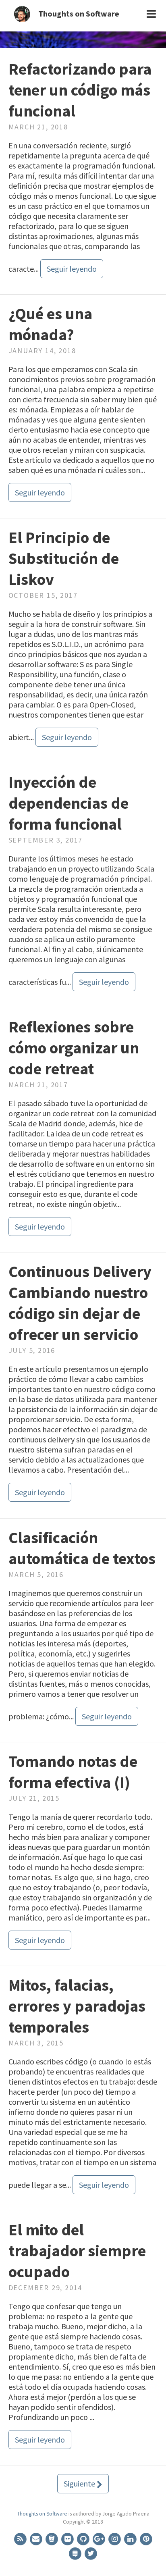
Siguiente (80, 2483)
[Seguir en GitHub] (84, 2538)
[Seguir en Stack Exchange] (76, 2553)
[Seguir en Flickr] (68, 2538)
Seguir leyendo (72, 269)
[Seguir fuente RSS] (21, 2538)
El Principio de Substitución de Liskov (64, 558)
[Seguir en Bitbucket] (52, 2538)
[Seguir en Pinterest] (146, 2538)
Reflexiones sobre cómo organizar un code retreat (74, 1048)
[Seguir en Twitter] (91, 2553)
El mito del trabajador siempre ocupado (77, 2251)
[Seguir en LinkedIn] (131, 2538)
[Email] (36, 2538)
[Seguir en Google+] (99, 2538)
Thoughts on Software (79, 14)
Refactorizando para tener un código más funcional (80, 90)
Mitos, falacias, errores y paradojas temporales (77, 2006)
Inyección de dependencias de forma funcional (68, 803)
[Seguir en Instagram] (115, 2538)
